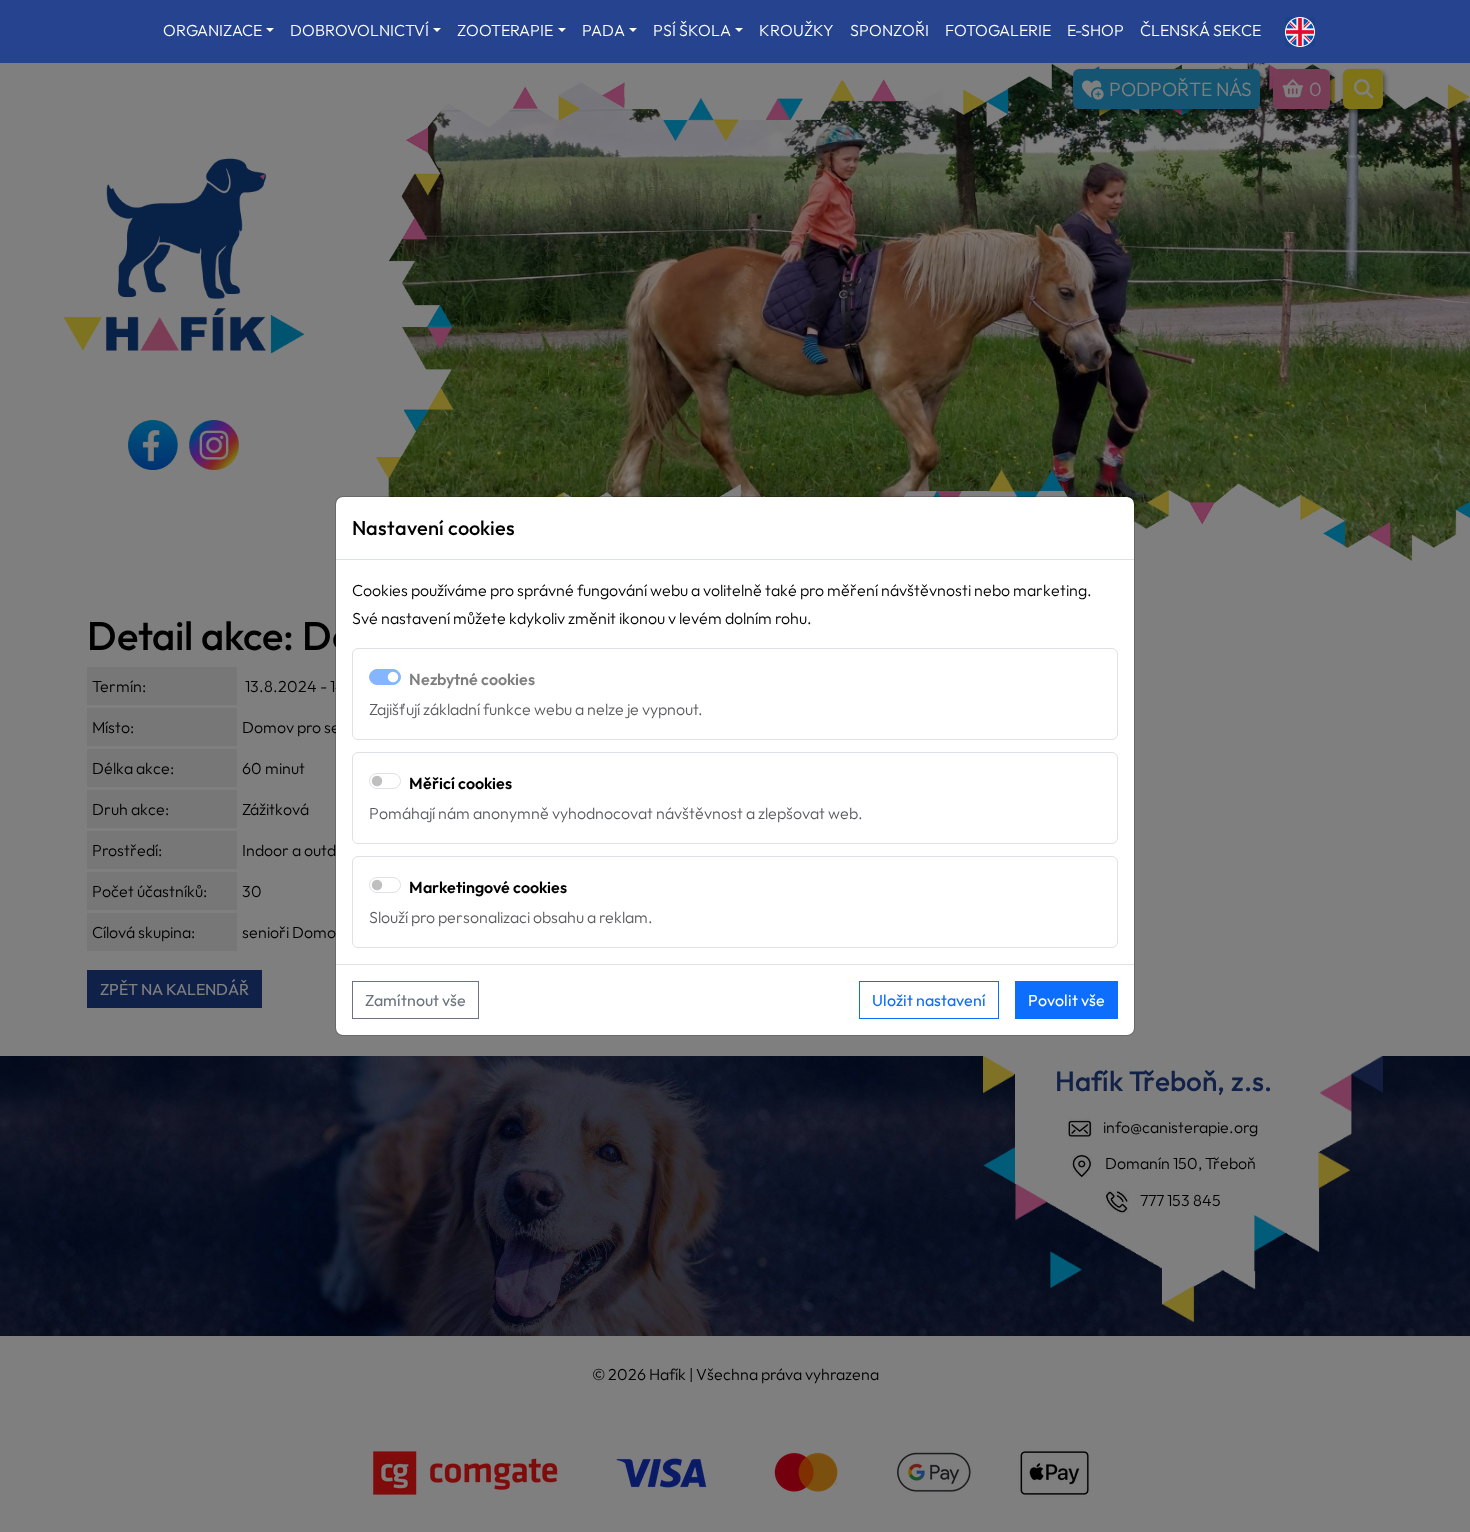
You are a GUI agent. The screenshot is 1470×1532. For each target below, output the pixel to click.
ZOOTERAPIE (505, 30)
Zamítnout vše (415, 1000)
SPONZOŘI (889, 30)
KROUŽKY (796, 30)
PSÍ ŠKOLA (692, 30)
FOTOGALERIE (998, 30)
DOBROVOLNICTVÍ (359, 30)
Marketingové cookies (488, 887)
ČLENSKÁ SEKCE (1200, 30)
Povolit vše (1066, 1000)
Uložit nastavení (929, 1000)
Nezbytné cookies (472, 679)
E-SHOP (1095, 30)
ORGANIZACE (212, 30)
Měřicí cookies (460, 783)
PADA (603, 30)
